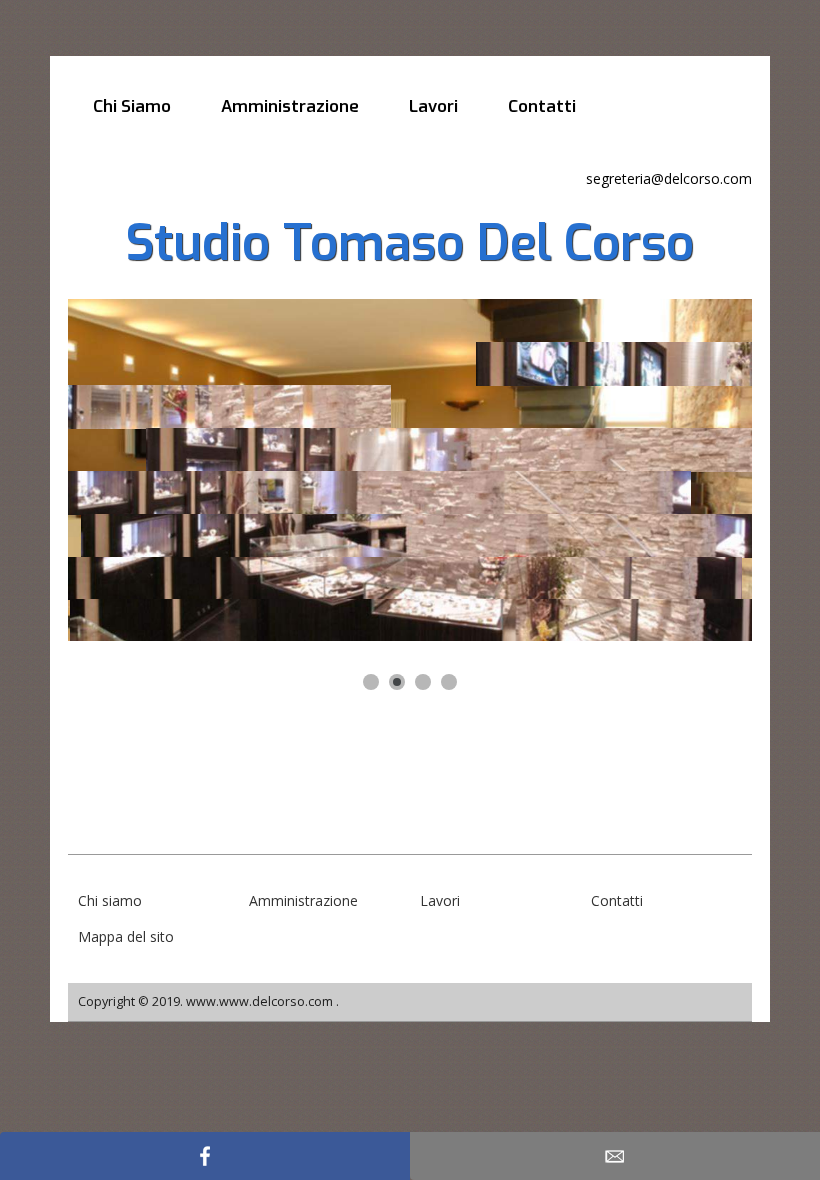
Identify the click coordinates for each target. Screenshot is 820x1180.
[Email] (615, 1156)
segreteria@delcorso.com (669, 178)
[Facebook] (205, 1156)
